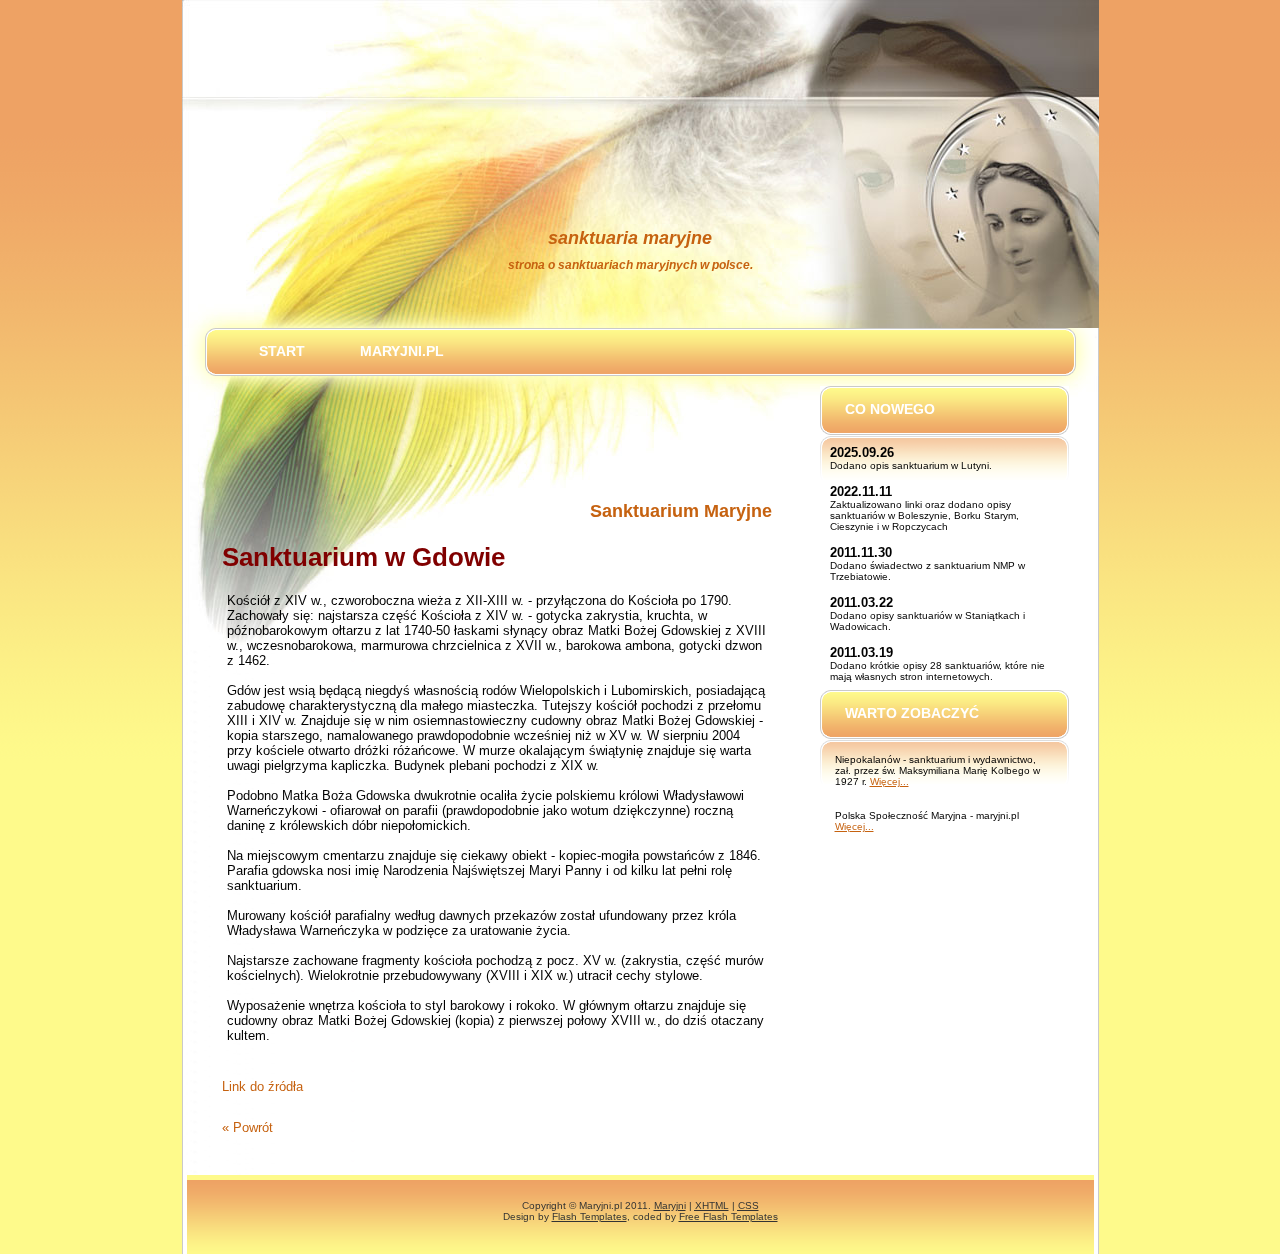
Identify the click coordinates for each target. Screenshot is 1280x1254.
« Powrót (247, 1127)
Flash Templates (589, 1216)
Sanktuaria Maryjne (630, 238)
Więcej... (889, 781)
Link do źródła (262, 1086)
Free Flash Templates (728, 1216)
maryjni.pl (402, 351)
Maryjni (670, 1205)
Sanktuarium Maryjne (681, 511)
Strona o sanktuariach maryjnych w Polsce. (630, 265)
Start (282, 351)
